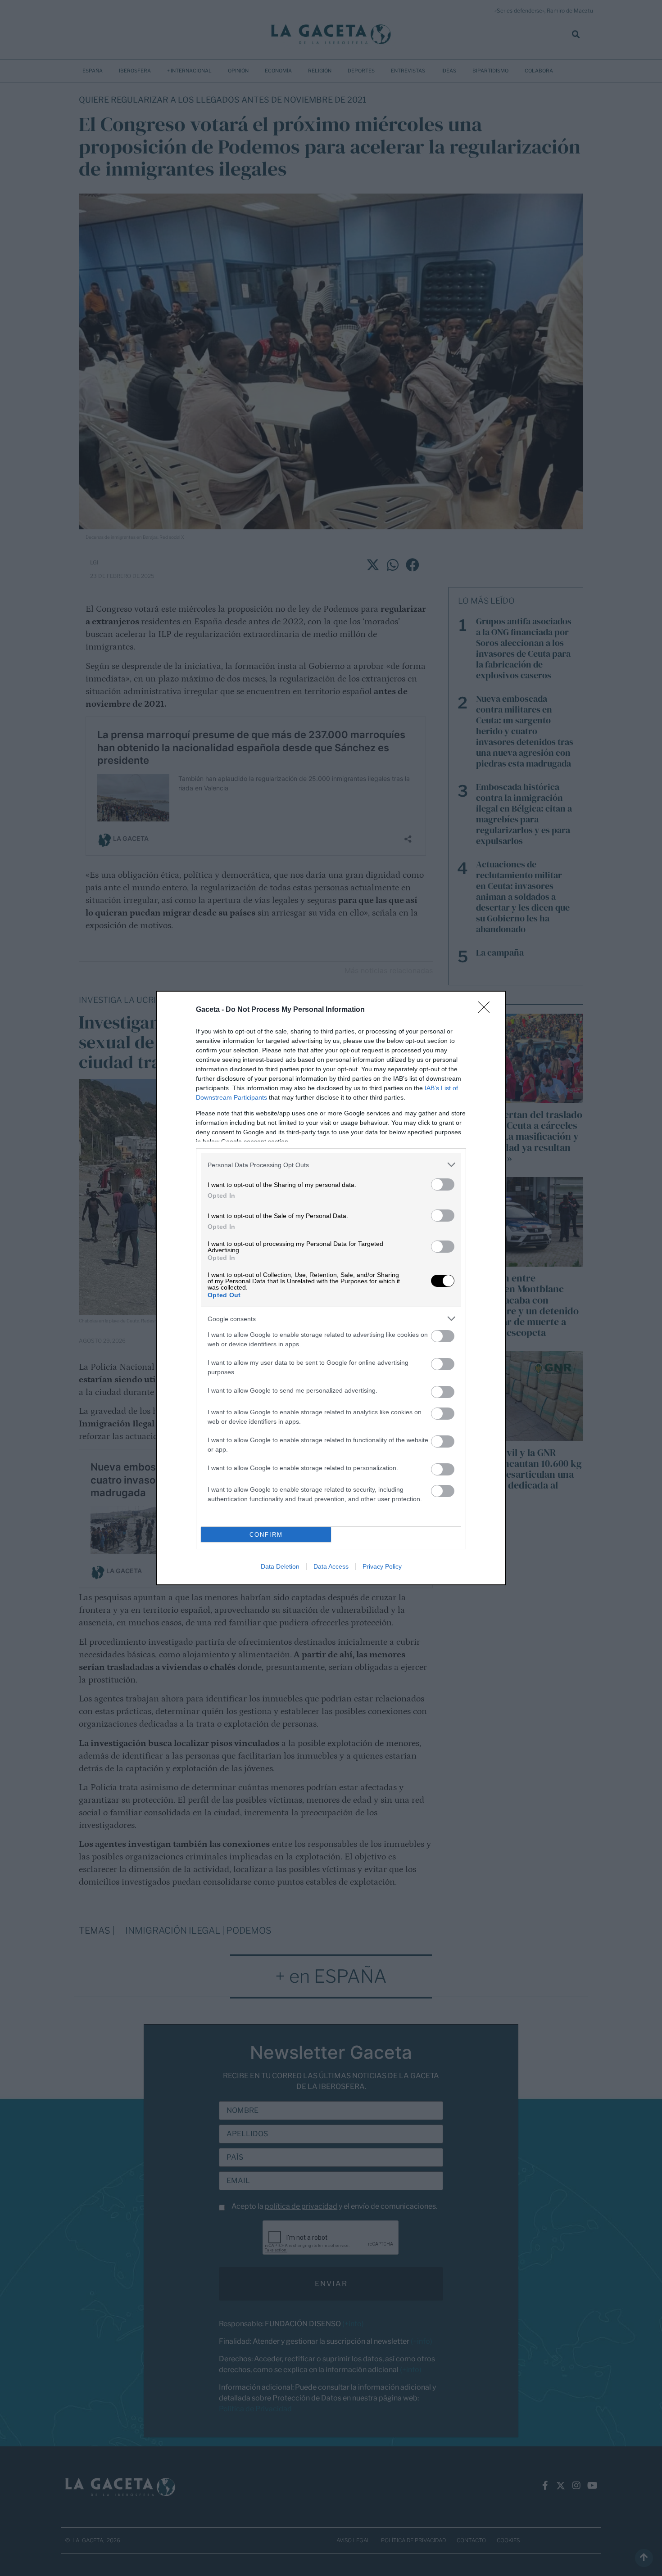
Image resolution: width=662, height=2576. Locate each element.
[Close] (487, 1010)
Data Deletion (280, 1566)
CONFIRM (266, 1535)
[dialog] (331, 1288)
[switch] (443, 1184)
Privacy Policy (382, 1566)
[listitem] (331, 1165)
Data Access (331, 1566)
